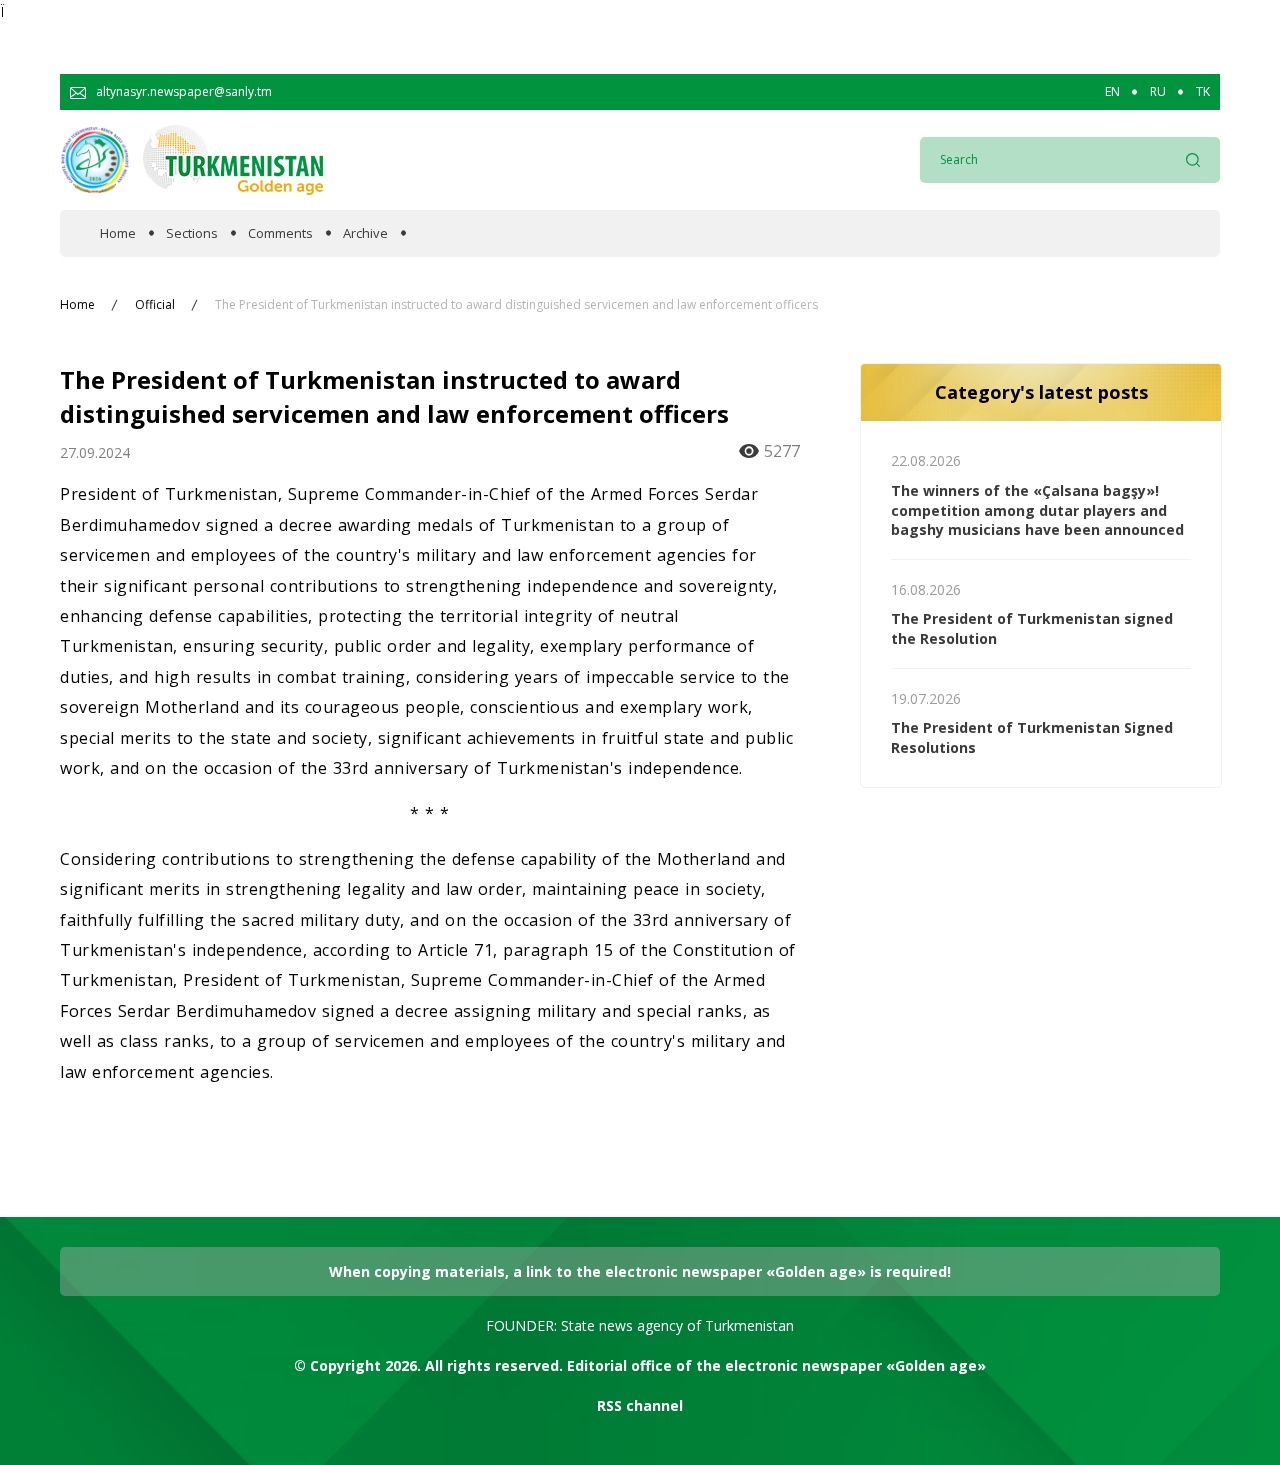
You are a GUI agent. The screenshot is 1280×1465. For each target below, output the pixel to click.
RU (1158, 92)
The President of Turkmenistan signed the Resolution (1032, 628)
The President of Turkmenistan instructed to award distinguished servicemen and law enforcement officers (516, 305)
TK (1203, 92)
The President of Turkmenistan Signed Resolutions (1032, 737)
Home (118, 233)
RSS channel (640, 1405)
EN (1112, 92)
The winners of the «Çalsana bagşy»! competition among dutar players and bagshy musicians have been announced (1037, 510)
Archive (365, 233)
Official (155, 305)
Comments (280, 233)
